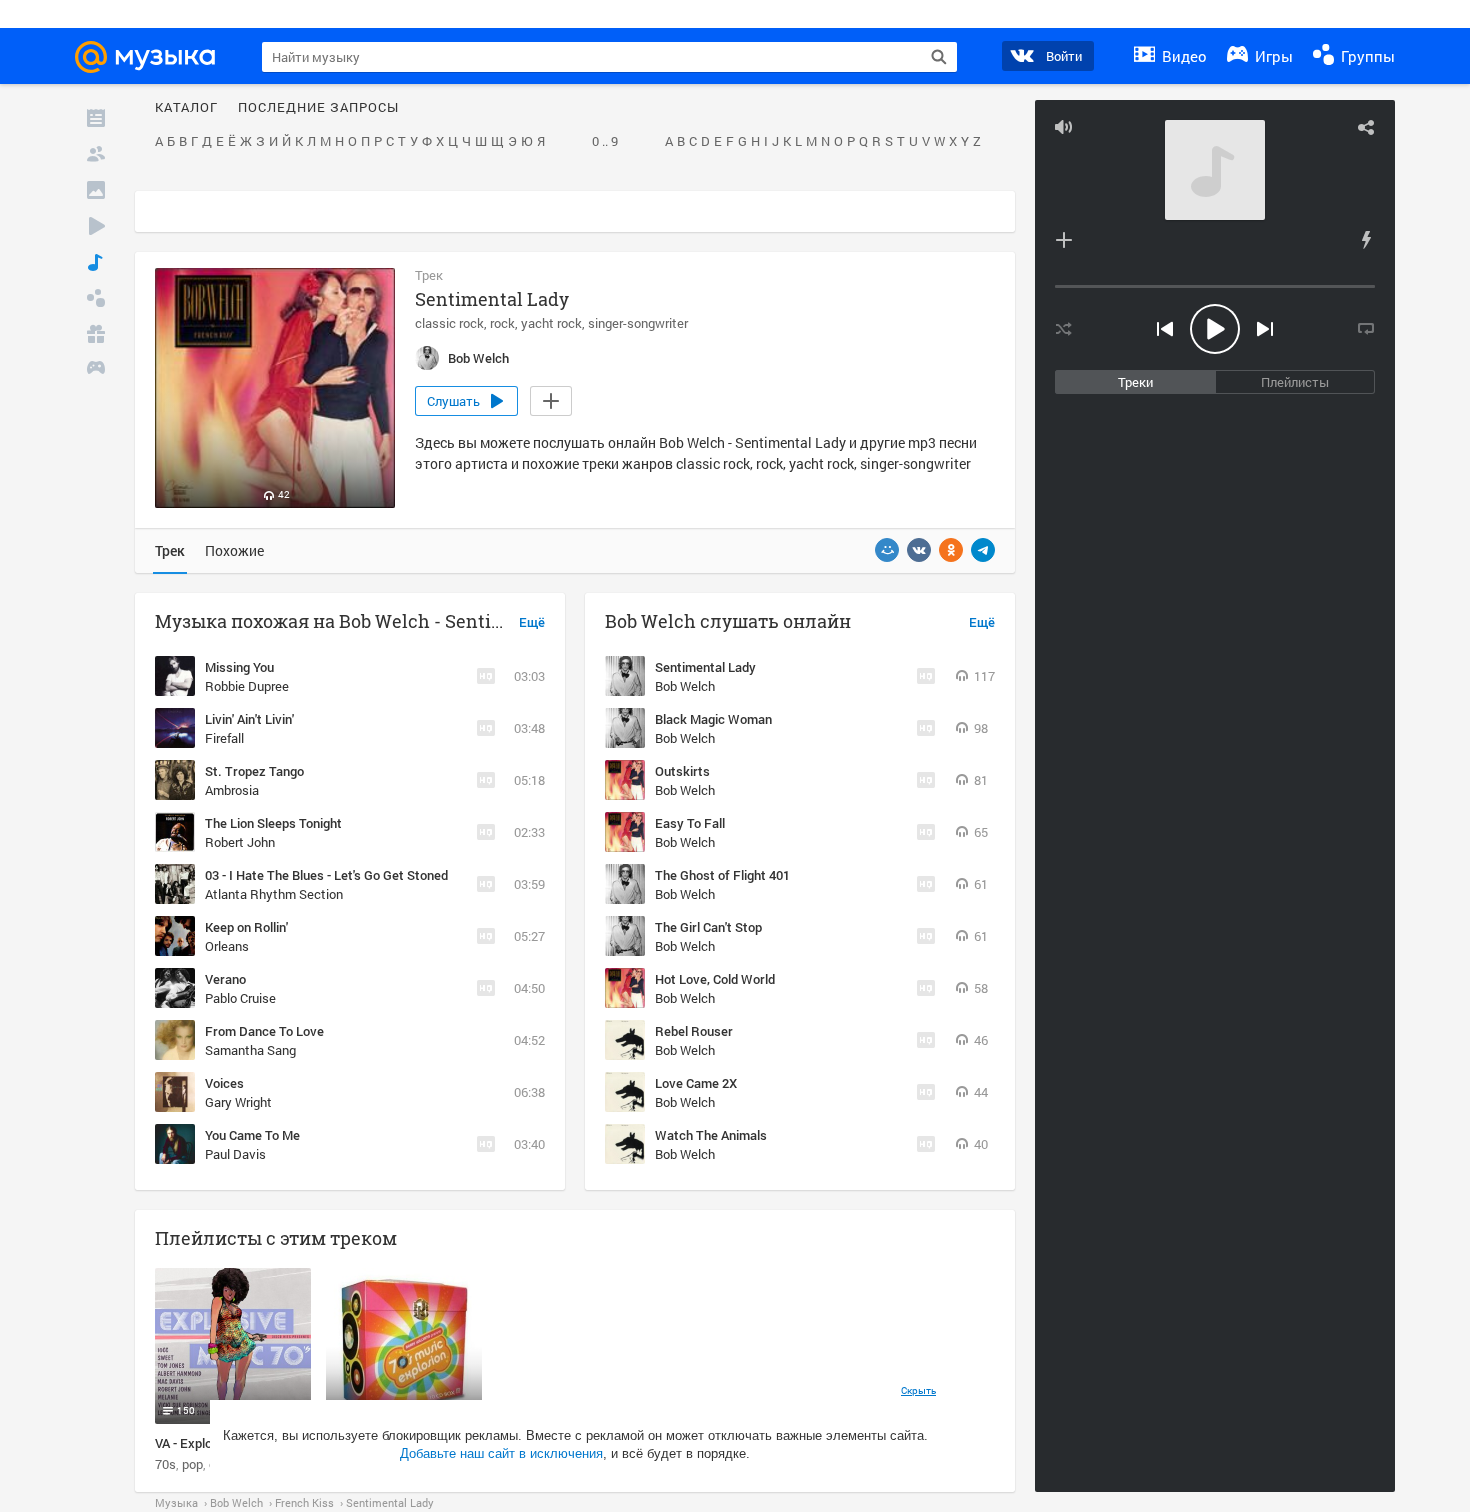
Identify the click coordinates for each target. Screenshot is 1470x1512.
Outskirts (682, 771)
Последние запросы (318, 108)
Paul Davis (235, 1154)
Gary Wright (238, 1102)
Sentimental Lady (705, 667)
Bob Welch (685, 686)
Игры (1272, 56)
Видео (1182, 56)
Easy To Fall (690, 823)
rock (502, 323)
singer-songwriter (638, 323)
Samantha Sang (250, 1050)
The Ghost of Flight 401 (722, 875)
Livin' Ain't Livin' (249, 719)
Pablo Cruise (240, 998)
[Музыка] (96, 262)
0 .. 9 (605, 142)
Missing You (239, 667)
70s (165, 1464)
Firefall (224, 738)
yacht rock (551, 323)
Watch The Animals (711, 1135)
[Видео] (96, 226)
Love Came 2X (696, 1083)
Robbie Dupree (247, 686)
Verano (225, 979)
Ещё (532, 623)
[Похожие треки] (1366, 240)
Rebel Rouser (694, 1031)
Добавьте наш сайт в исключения (501, 1453)
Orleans (227, 946)
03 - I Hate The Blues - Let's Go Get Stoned (326, 875)
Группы (1366, 56)
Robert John (240, 842)
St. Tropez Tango (254, 771)
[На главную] (154, 57)
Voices (224, 1083)
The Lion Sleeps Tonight (273, 823)
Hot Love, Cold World (715, 979)
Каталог (186, 108)
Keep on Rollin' (246, 927)
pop (192, 1464)
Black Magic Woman (713, 719)
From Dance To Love (264, 1031)
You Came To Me (252, 1135)
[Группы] (96, 298)
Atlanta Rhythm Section (274, 894)
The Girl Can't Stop (708, 927)
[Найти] (939, 57)
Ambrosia (232, 790)
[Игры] (96, 370)
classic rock (449, 323)
